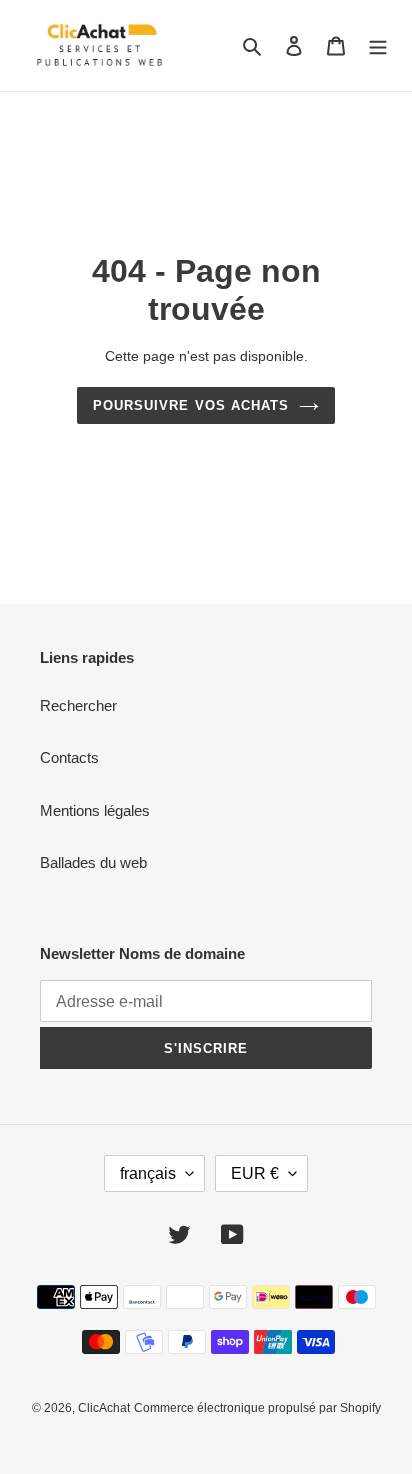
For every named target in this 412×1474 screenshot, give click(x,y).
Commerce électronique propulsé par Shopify (257, 1408)
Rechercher (78, 705)
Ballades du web (93, 862)
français (148, 1173)
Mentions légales (95, 810)
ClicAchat (104, 1408)
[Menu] (378, 45)
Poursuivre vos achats (191, 405)
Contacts (69, 757)
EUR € (255, 1173)
